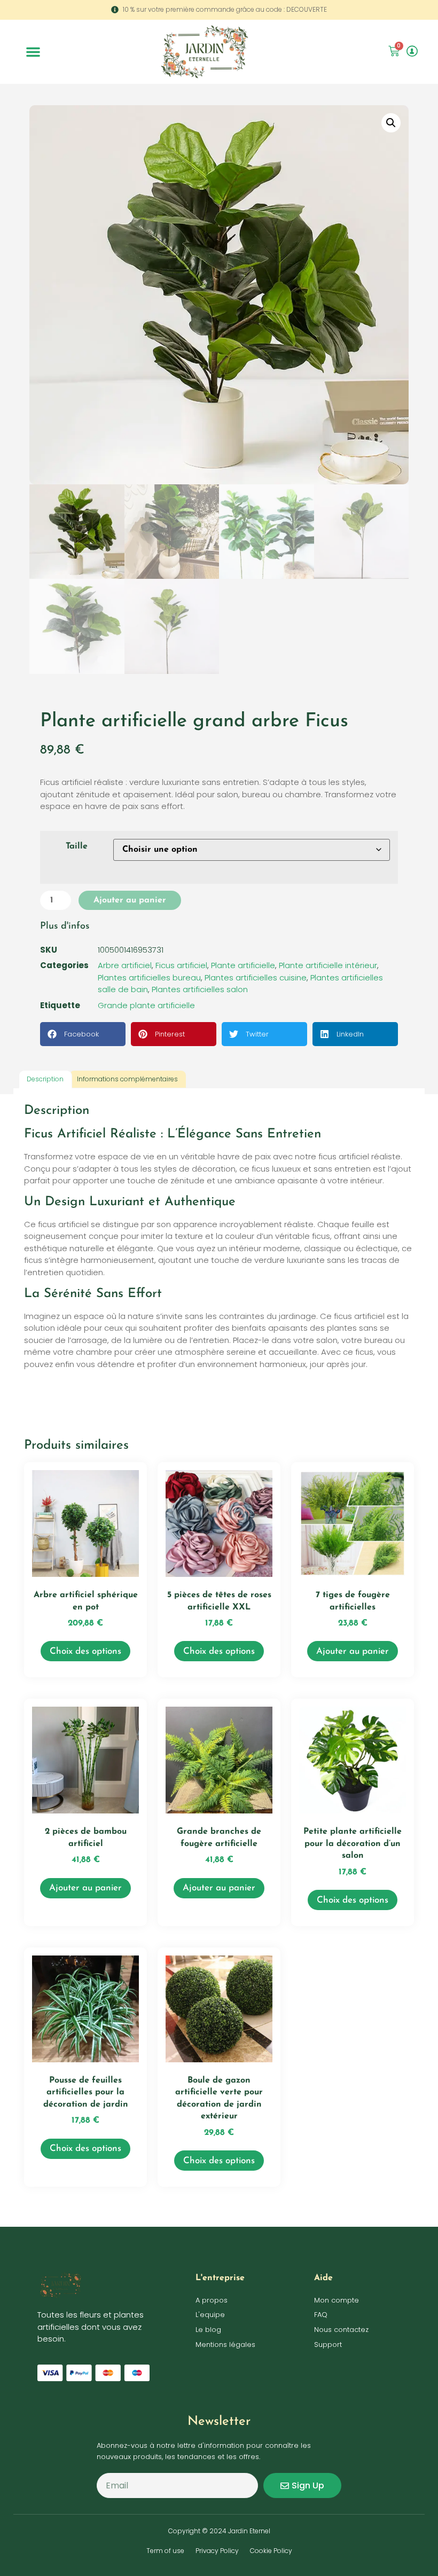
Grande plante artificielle (146, 1005)
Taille (77, 846)
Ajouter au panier (130, 900)
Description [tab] (45, 1079)
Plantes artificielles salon (200, 989)
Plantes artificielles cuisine (256, 977)
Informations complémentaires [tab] (127, 1079)
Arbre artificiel (125, 965)
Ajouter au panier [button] (353, 1651)
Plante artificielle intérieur (328, 965)
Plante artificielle (243, 965)
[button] (33, 52)
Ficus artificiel (181, 965)
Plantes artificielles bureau (149, 977)
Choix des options (85, 1651)
